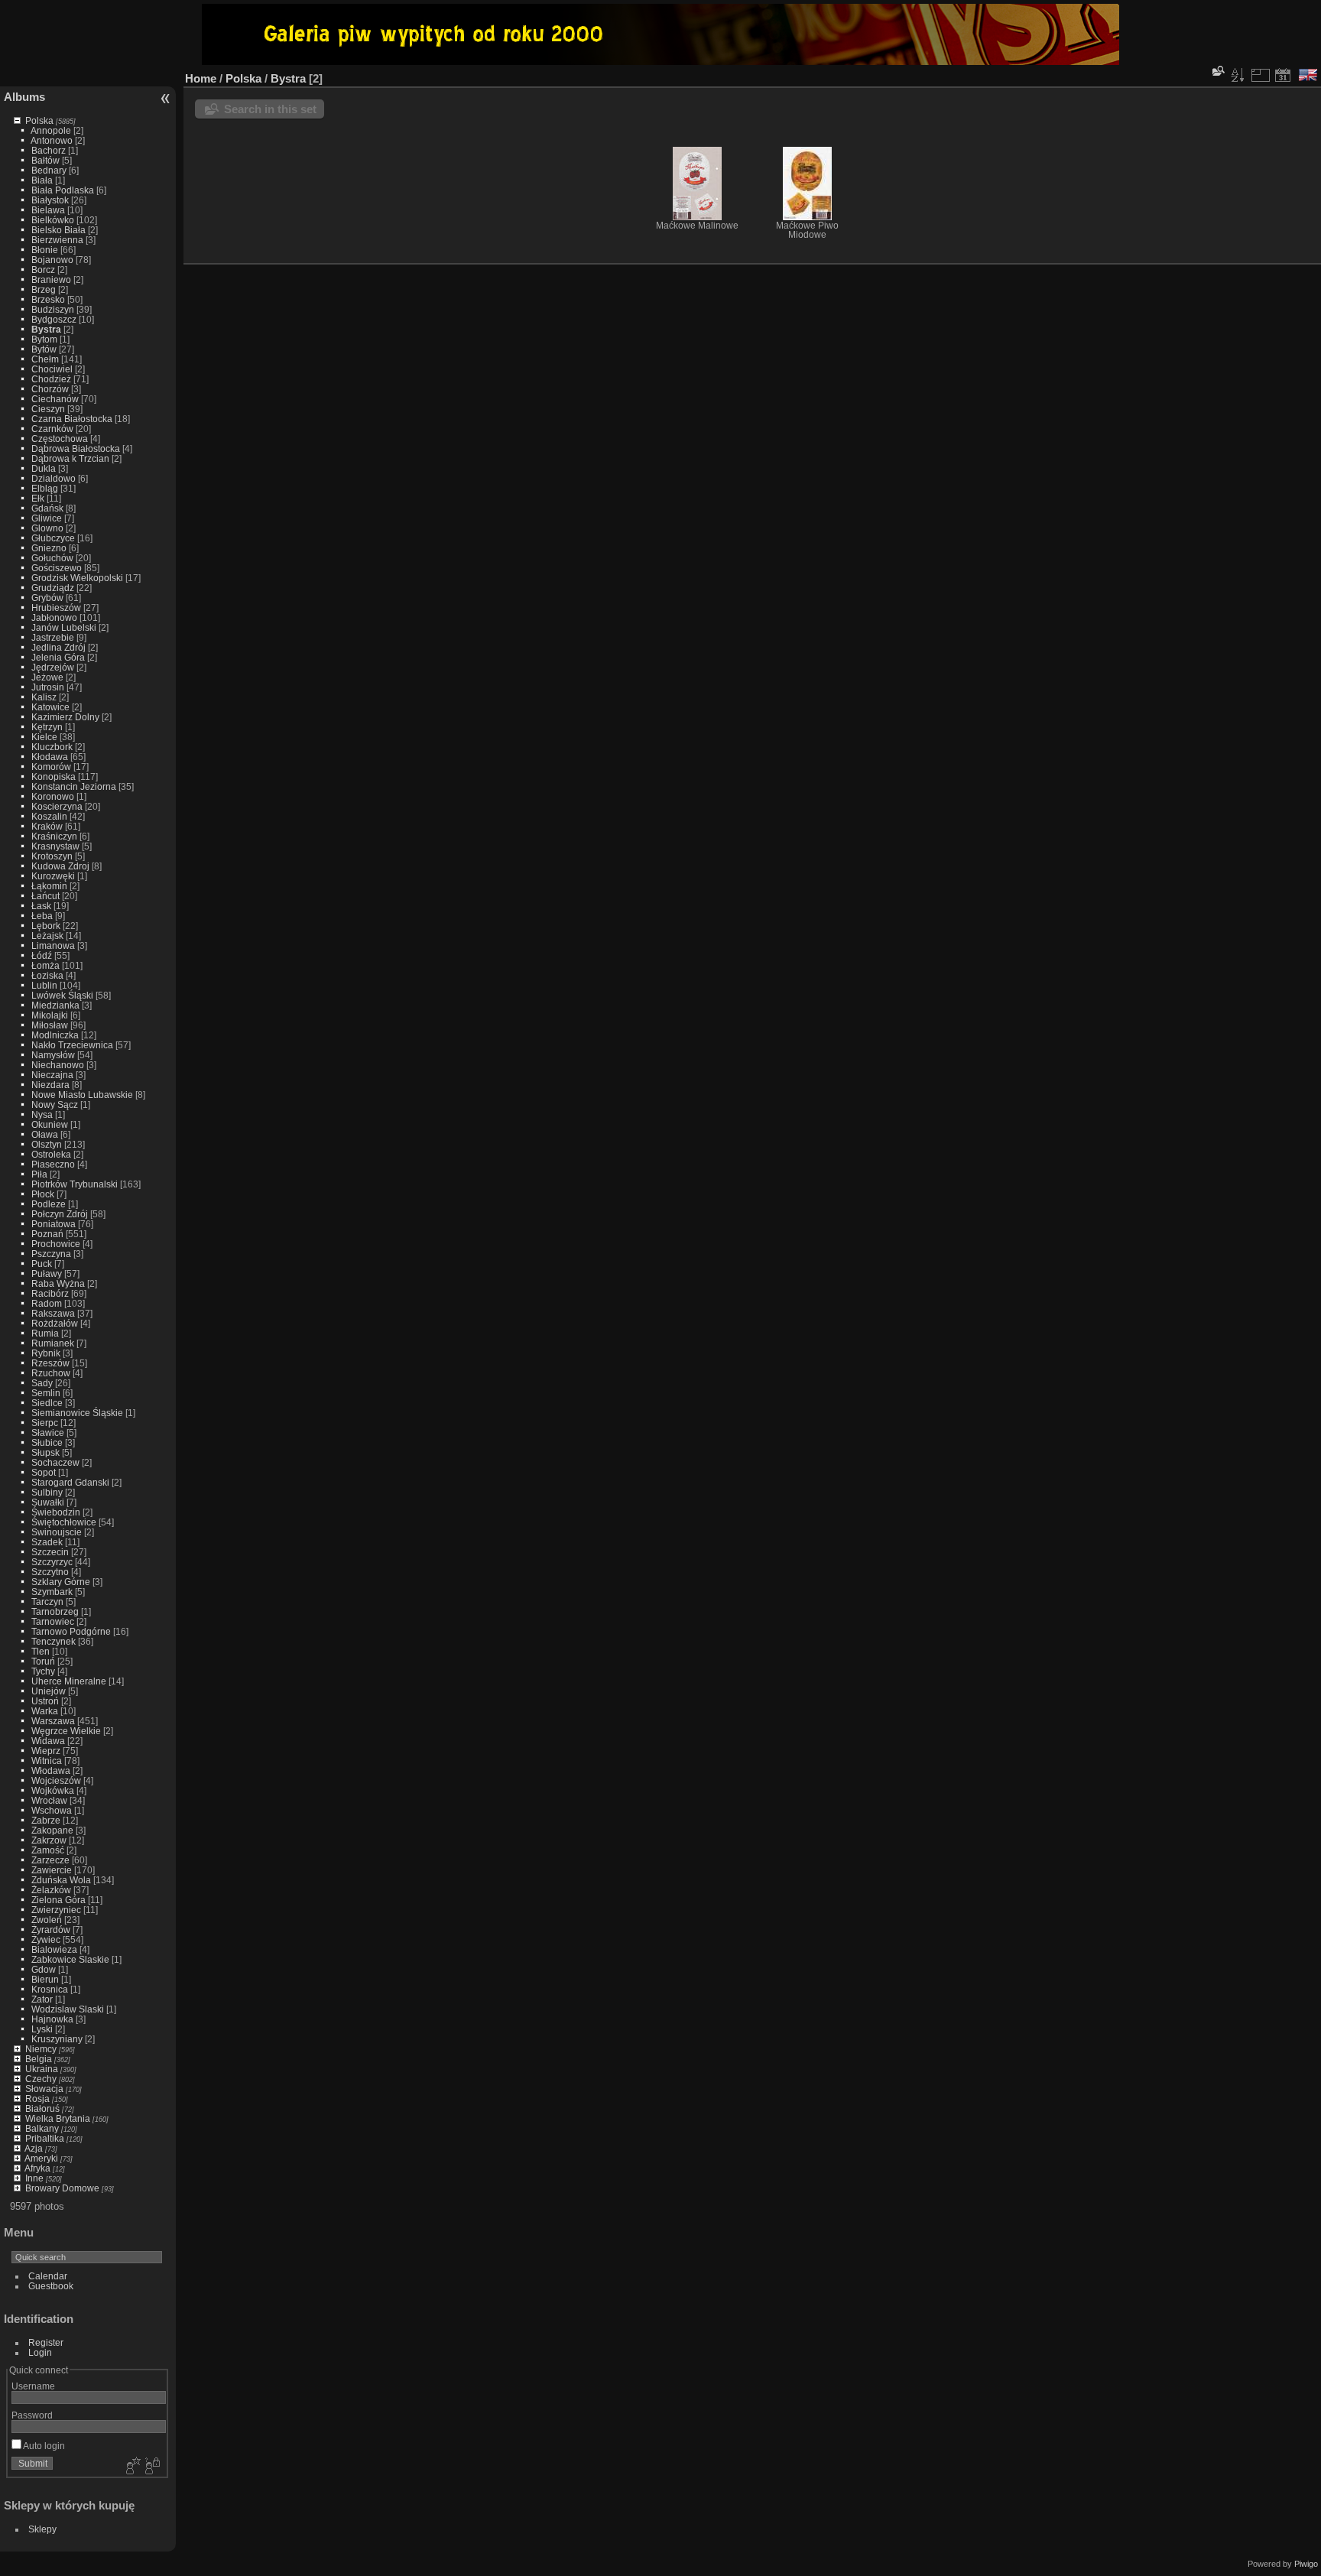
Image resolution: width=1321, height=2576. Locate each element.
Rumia (45, 1333)
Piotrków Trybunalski (75, 1184)
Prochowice (56, 1244)
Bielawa (48, 210)
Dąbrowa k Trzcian (70, 458)
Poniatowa (54, 1224)
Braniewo (51, 279)
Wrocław (49, 1800)
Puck (42, 1264)
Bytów (44, 349)
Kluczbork (52, 747)
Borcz (43, 270)
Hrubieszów (56, 607)
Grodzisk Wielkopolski (77, 578)
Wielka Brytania (58, 2118)
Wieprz (46, 1751)
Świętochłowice (64, 1522)
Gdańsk (47, 508)
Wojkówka (53, 1790)
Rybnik (46, 1353)
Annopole (51, 130)
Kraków (47, 826)
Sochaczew (55, 1462)
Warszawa (53, 1721)
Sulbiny (47, 1492)
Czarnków (52, 429)
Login (40, 2352)
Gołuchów (52, 558)
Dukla (44, 468)
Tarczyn (47, 1601)
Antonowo (52, 140)
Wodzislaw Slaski (68, 2009)
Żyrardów (51, 1930)
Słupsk (45, 1452)
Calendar (48, 2276)
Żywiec (46, 1939)
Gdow (44, 1969)
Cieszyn (48, 409)
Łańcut (45, 896)
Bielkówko (53, 220)
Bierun (45, 1979)
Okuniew (50, 1124)
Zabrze (46, 1820)
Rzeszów (50, 1363)
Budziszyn (53, 309)
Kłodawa (50, 757)
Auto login (43, 2446)
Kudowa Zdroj (60, 866)
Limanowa (53, 945)
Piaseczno (53, 1164)
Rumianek (53, 1343)
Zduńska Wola (61, 1880)
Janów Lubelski (64, 627)
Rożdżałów (55, 1323)
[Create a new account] (131, 2467)
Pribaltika (45, 2138)
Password (32, 2415)
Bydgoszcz (54, 319)
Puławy (47, 1273)
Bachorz (49, 150)
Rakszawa (53, 1313)
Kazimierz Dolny (65, 717)
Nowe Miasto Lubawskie (82, 1095)
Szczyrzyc (52, 1562)
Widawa (48, 1741)
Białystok (50, 200)
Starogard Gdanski (70, 1482)
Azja (34, 2148)
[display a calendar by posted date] (1283, 75)
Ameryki (41, 2158)
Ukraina (42, 2069)
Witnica (47, 1761)
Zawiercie (52, 1870)
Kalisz (44, 697)
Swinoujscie (57, 1532)
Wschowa (52, 1810)
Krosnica (50, 1989)
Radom (47, 1303)
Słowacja (44, 2089)
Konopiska (54, 776)
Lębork (46, 926)
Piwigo (1306, 2564)
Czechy (41, 2079)
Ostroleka (51, 1154)
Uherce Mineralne (69, 1681)
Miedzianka (55, 1005)
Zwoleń (47, 1920)
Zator (42, 1999)
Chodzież (51, 379)
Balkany (42, 2128)
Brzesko (48, 299)
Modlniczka (55, 1035)
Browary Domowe (62, 2188)
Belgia (39, 2059)
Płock (43, 1194)
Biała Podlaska (63, 190)
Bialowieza (54, 1949)
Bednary (49, 170)
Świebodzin (56, 1512)
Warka (45, 1711)
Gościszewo (57, 568)
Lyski (42, 2029)
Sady (42, 1383)
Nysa (42, 1114)
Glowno (47, 528)
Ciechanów (55, 399)
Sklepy (42, 2529)
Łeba (42, 916)
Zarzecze (50, 1860)
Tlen (41, 1651)
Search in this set (270, 109)
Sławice (48, 1433)
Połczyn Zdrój (60, 1214)
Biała (42, 180)
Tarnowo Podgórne (71, 1631)
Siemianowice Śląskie (77, 1413)
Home (201, 78)
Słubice (47, 1442)
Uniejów (49, 1691)
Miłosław (50, 1025)
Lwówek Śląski (62, 995)
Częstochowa (60, 439)
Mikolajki (50, 1015)
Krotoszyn (52, 856)
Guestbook (51, 2286)
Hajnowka (52, 2019)
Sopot (44, 1472)
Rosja (37, 2098)
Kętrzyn (47, 727)
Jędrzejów (53, 667)
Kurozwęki (53, 876)
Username (33, 2386)
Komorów (51, 767)
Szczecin (50, 1552)
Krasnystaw (55, 846)
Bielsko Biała (58, 230)
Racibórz (50, 1293)
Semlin (46, 1393)
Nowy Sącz (55, 1104)
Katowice (50, 707)
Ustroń (45, 1701)
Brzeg (44, 289)
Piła (39, 1174)
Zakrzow (49, 1840)
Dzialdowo (54, 478)
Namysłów (53, 1055)
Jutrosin (48, 687)
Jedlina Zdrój (58, 647)
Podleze (49, 1204)
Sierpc (45, 1423)
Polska (39, 120)
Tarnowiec (53, 1621)
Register (46, 2342)
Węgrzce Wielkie (66, 1731)
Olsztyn (47, 1144)
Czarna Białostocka (72, 419)
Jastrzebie (53, 637)
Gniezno (49, 548)
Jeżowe (47, 677)
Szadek (47, 1542)
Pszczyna (51, 1254)
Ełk (38, 498)
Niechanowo (58, 1065)
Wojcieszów (56, 1780)
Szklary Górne (61, 1582)
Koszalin (49, 816)
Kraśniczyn (54, 836)
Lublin (44, 985)
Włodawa (51, 1770)
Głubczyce (53, 538)
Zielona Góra (58, 1900)
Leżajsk (47, 936)
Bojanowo (52, 260)
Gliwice (47, 518)
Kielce (44, 737)
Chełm (45, 359)
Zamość (48, 1850)
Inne (34, 2178)
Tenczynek (54, 1641)
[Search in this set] (1217, 71)
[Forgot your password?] (151, 2467)
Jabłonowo (54, 617)
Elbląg (45, 488)
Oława (45, 1134)
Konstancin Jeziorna (74, 786)
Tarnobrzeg (55, 1611)
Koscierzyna (57, 806)
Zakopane (52, 1830)
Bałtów (45, 160)
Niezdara (50, 1085)
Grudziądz (53, 588)
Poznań (47, 1234)
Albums (24, 97)
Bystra (46, 329)
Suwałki (48, 1502)
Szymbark (52, 1592)
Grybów (47, 598)
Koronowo (53, 796)
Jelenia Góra (58, 657)
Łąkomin (49, 886)
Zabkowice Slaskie (70, 1959)
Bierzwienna (57, 240)
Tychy (43, 1671)
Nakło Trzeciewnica (72, 1045)
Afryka (37, 2168)
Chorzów (50, 389)
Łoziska (47, 975)
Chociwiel (52, 369)
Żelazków (51, 1890)
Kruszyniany (57, 2039)
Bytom (44, 339)
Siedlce (47, 1403)
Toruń (43, 1661)
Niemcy (41, 2049)
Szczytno (50, 1572)
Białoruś (42, 2108)
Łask (41, 906)
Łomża (45, 965)
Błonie (45, 250)
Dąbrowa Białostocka (76, 448)
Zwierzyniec (56, 1910)
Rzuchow (51, 1373)
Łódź (42, 955)
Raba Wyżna (58, 1283)
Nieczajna (52, 1075)
